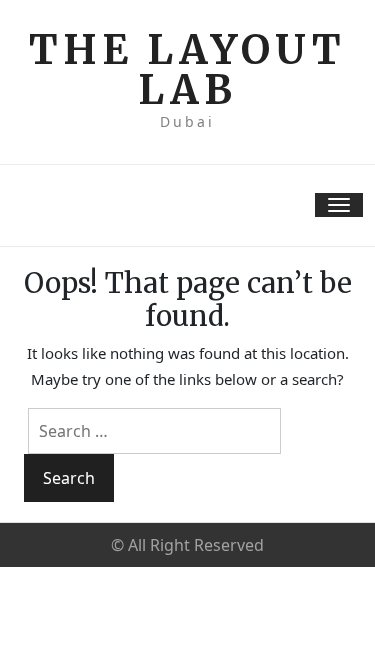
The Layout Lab (187, 70)
